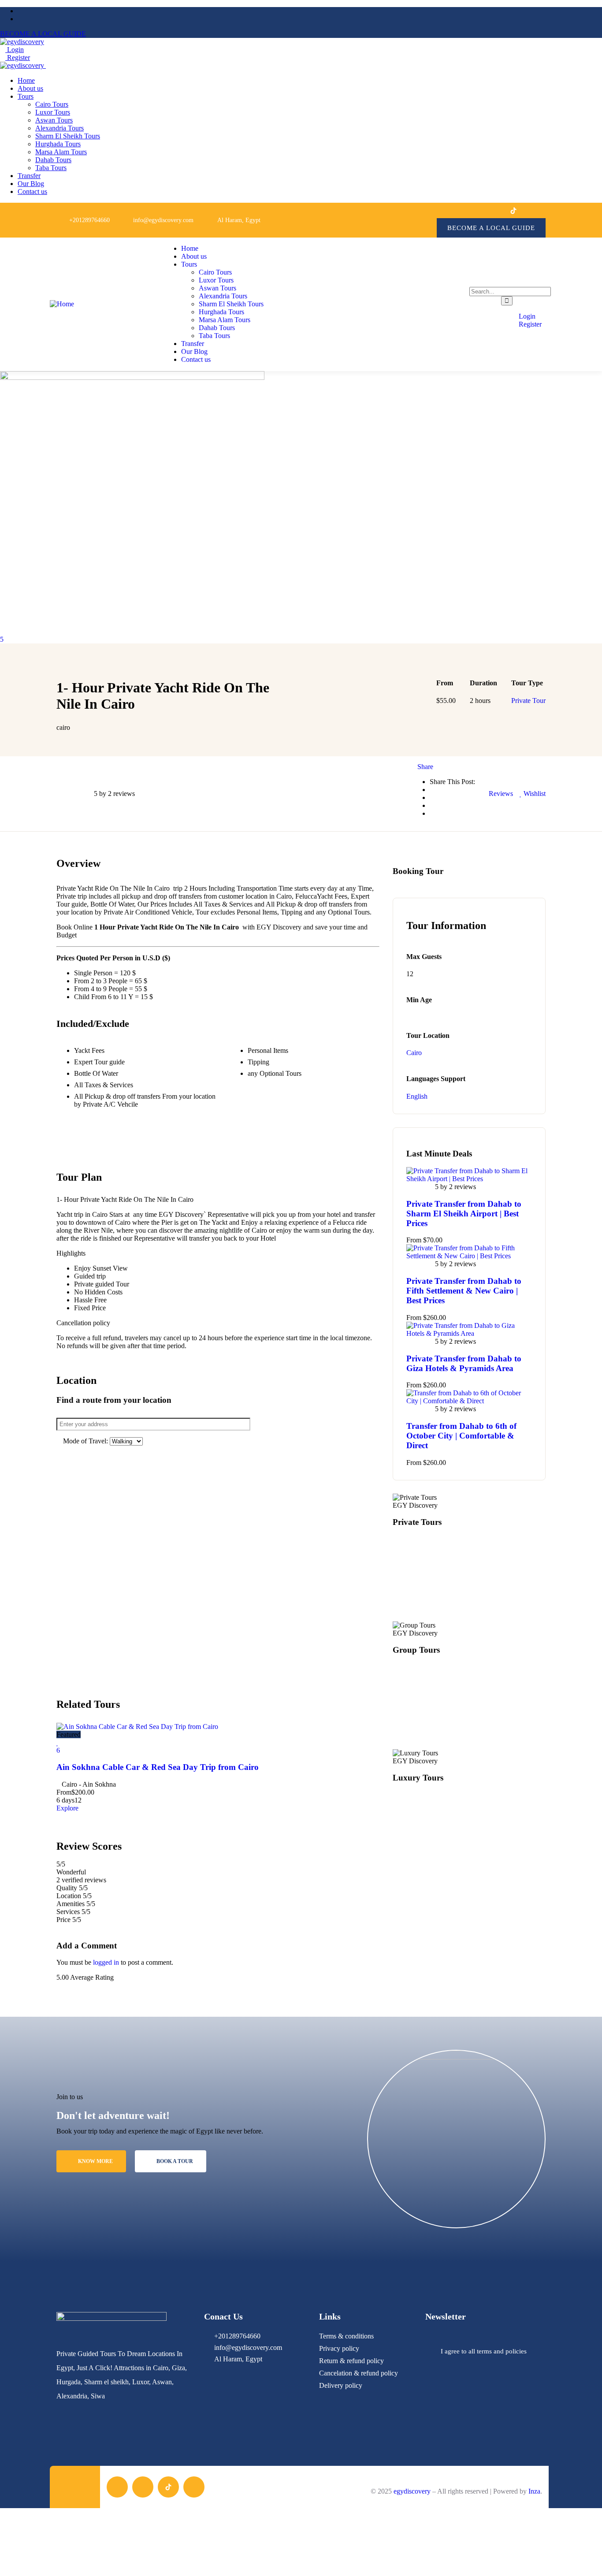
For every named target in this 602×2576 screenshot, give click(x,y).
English (417, 1096)
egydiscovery (412, 2491)
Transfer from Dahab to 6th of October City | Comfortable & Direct (461, 1436)
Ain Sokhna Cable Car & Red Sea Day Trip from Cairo (158, 1767)
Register (18, 58)
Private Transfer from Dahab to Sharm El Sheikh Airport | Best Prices (464, 1214)
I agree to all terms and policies (484, 2351)
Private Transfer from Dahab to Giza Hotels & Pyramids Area (464, 1363)
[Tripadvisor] (533, 210)
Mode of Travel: (86, 1441)
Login (15, 50)
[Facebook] (474, 210)
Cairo (414, 1053)
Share (425, 767)
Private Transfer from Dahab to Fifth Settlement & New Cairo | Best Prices (464, 1291)
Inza (534, 2491)
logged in (106, 1962)
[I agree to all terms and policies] (430, 2352)
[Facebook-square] (117, 2487)
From (64, 1792)
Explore (67, 1808)
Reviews (500, 794)
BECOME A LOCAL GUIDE (43, 34)
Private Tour (528, 701)
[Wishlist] (58, 1742)
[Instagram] (493, 210)
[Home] (62, 304)
